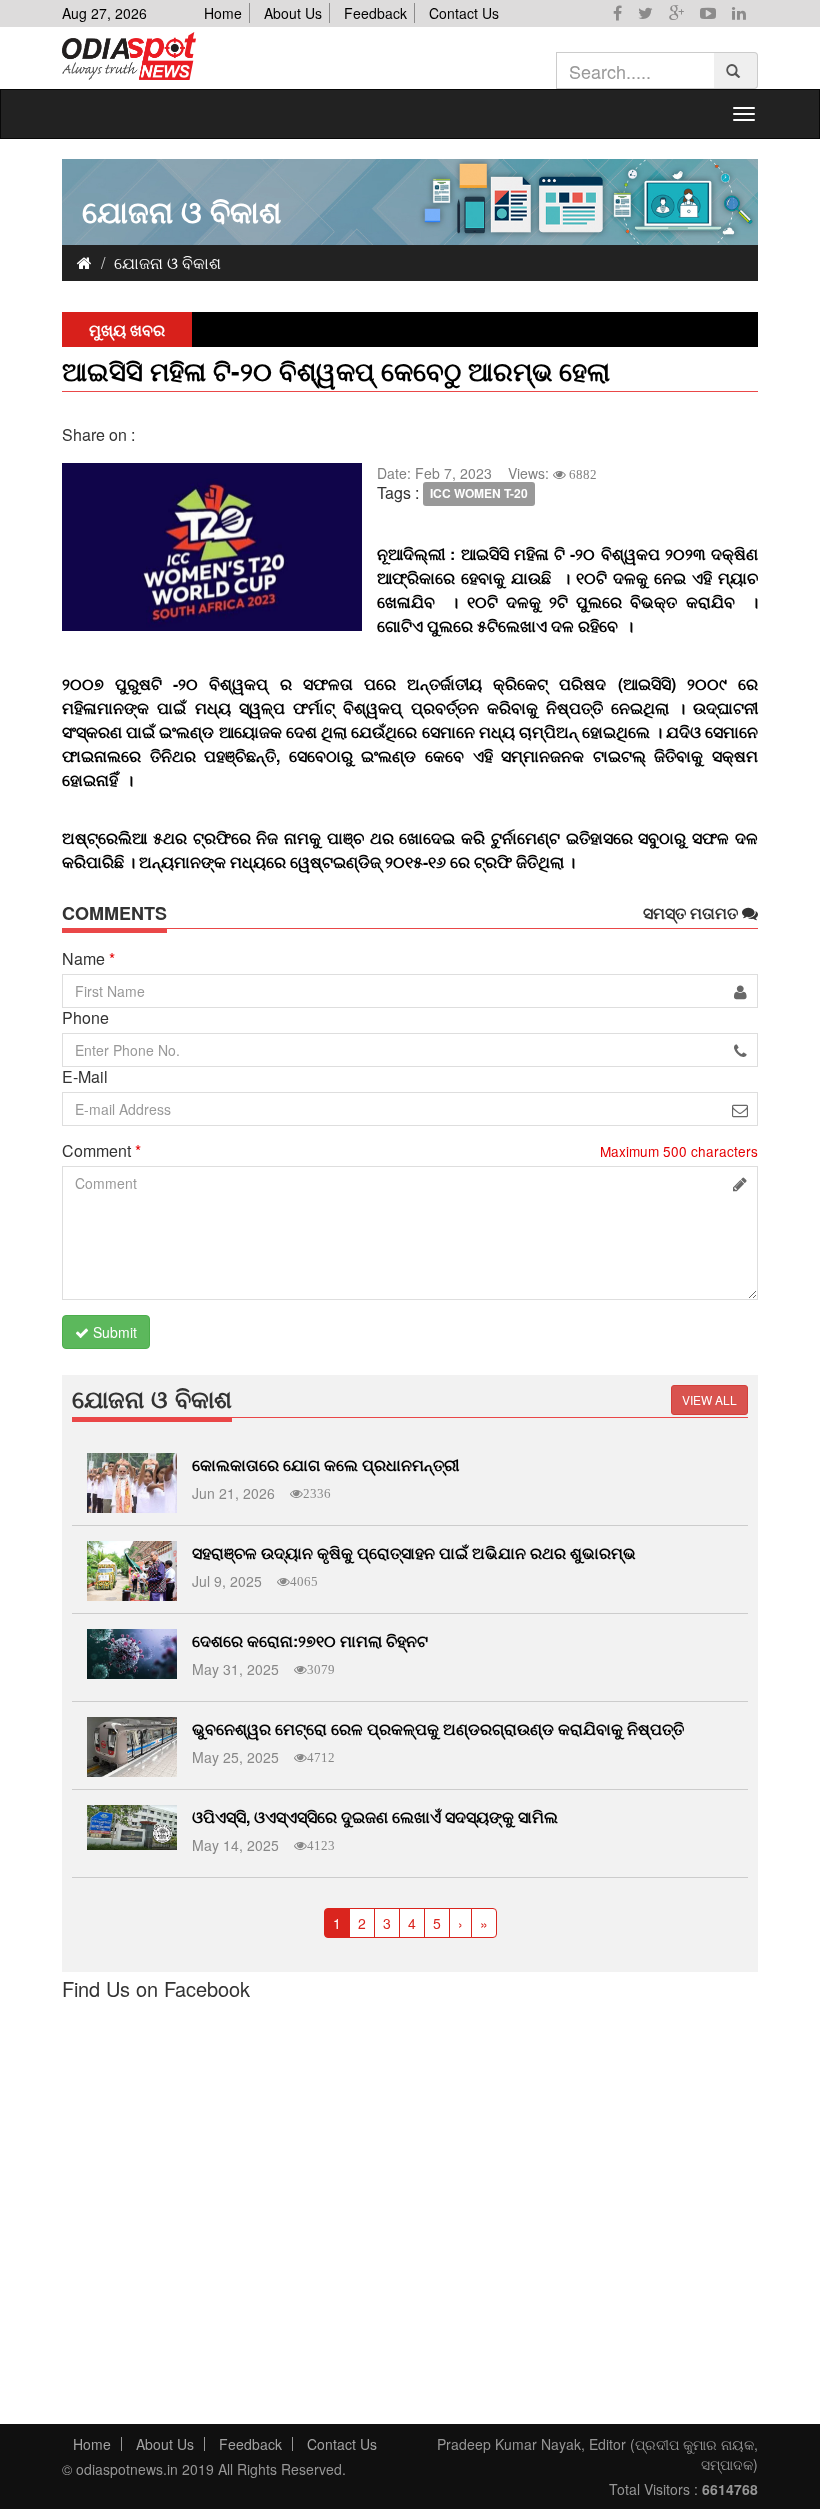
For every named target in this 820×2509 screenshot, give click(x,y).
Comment (101, 1151)
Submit (113, 1332)
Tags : (398, 493)
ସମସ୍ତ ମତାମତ (692, 913)
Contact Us (464, 13)
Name (88, 959)
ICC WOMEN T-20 (479, 494)
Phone (85, 1018)
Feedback (375, 13)
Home (223, 13)
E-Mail (85, 1077)
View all (709, 1399)
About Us (293, 13)
